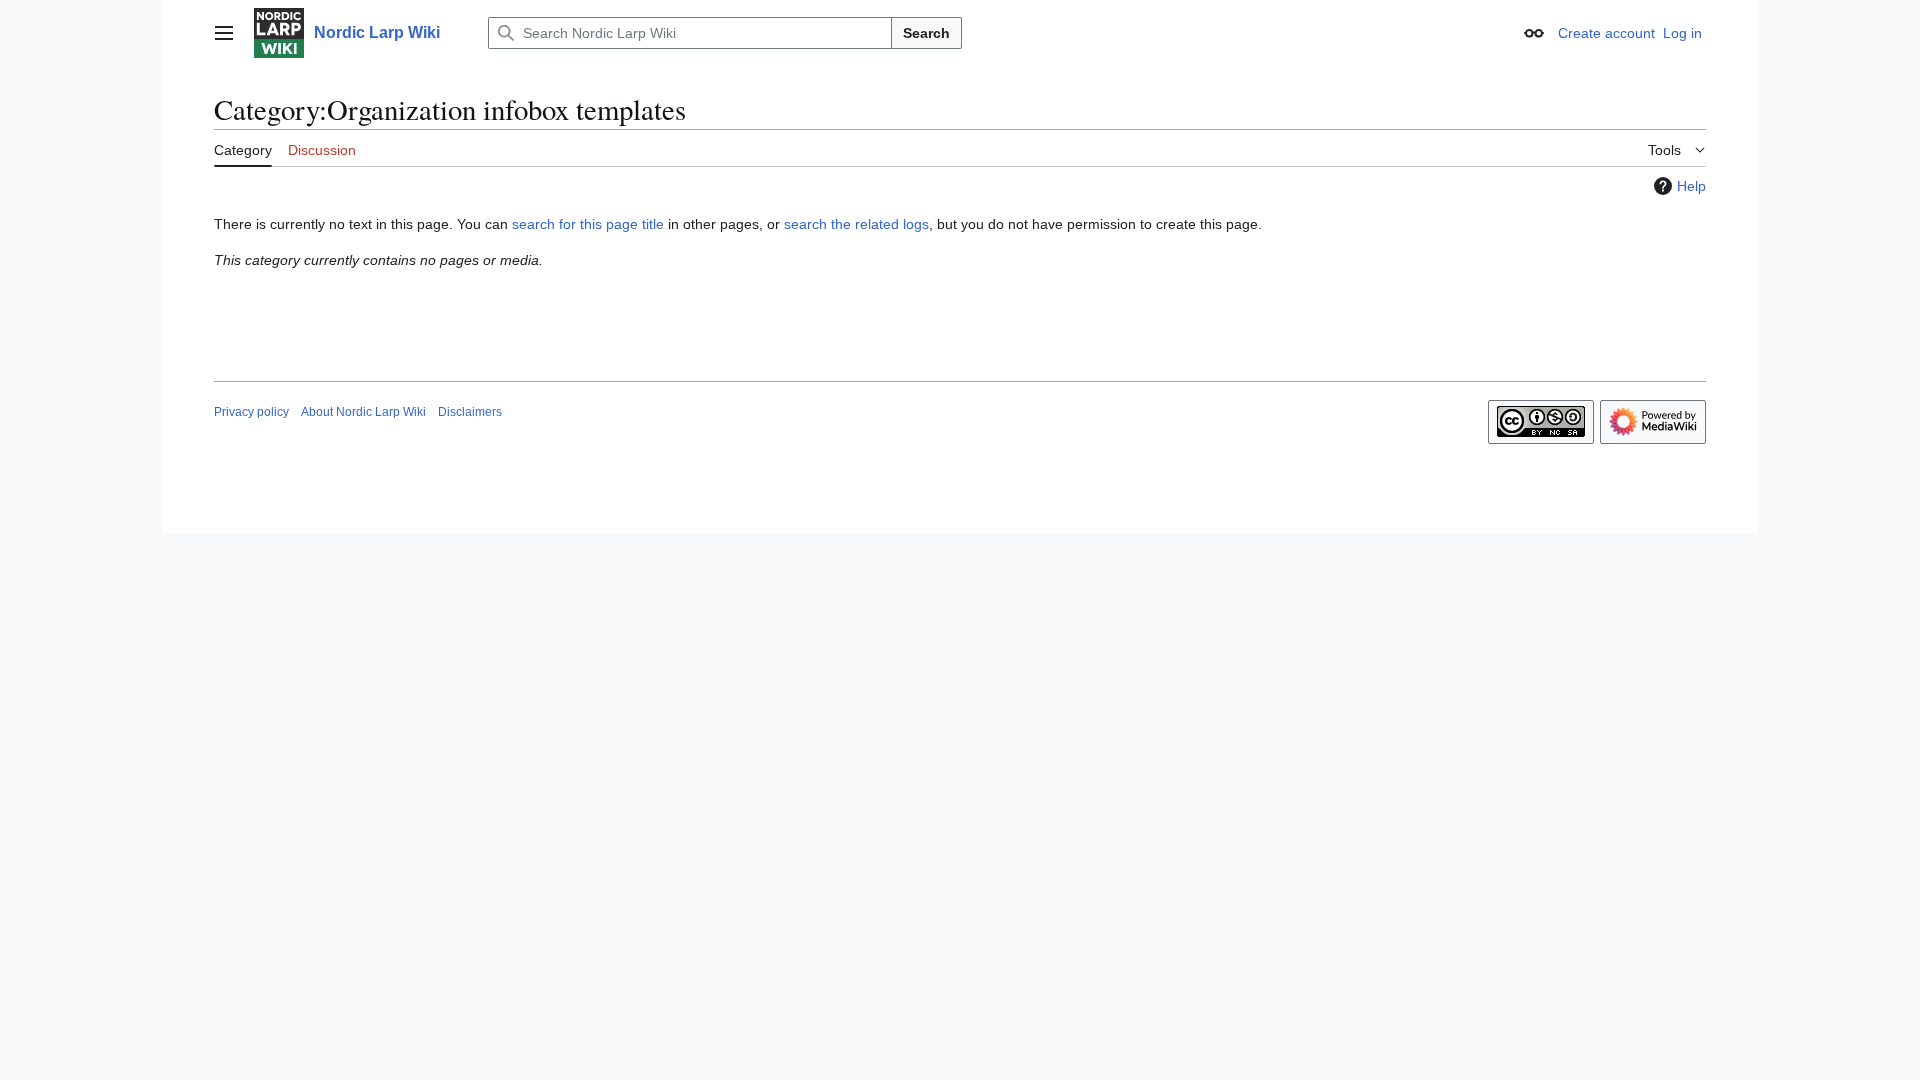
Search (926, 33)
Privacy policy (251, 412)
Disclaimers (470, 412)
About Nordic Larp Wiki (363, 412)
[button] (224, 33)
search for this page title (588, 224)
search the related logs (856, 224)
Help (1691, 186)
